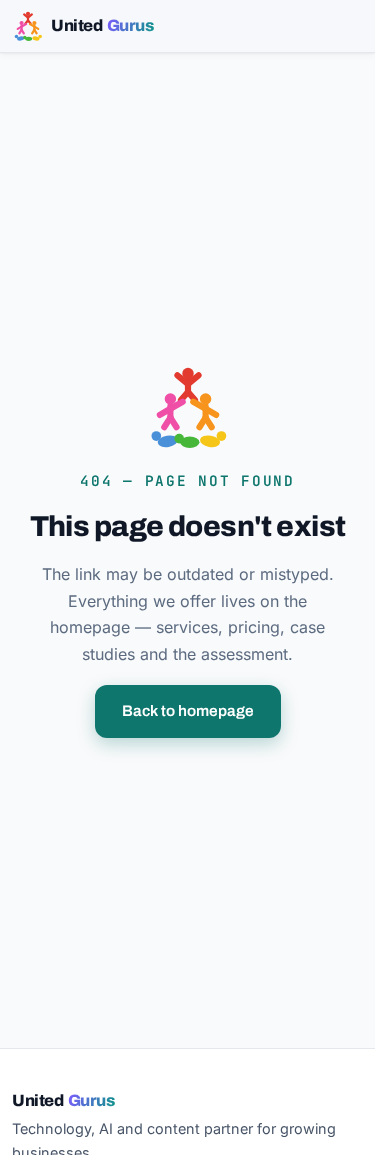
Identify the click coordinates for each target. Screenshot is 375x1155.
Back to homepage (188, 711)
